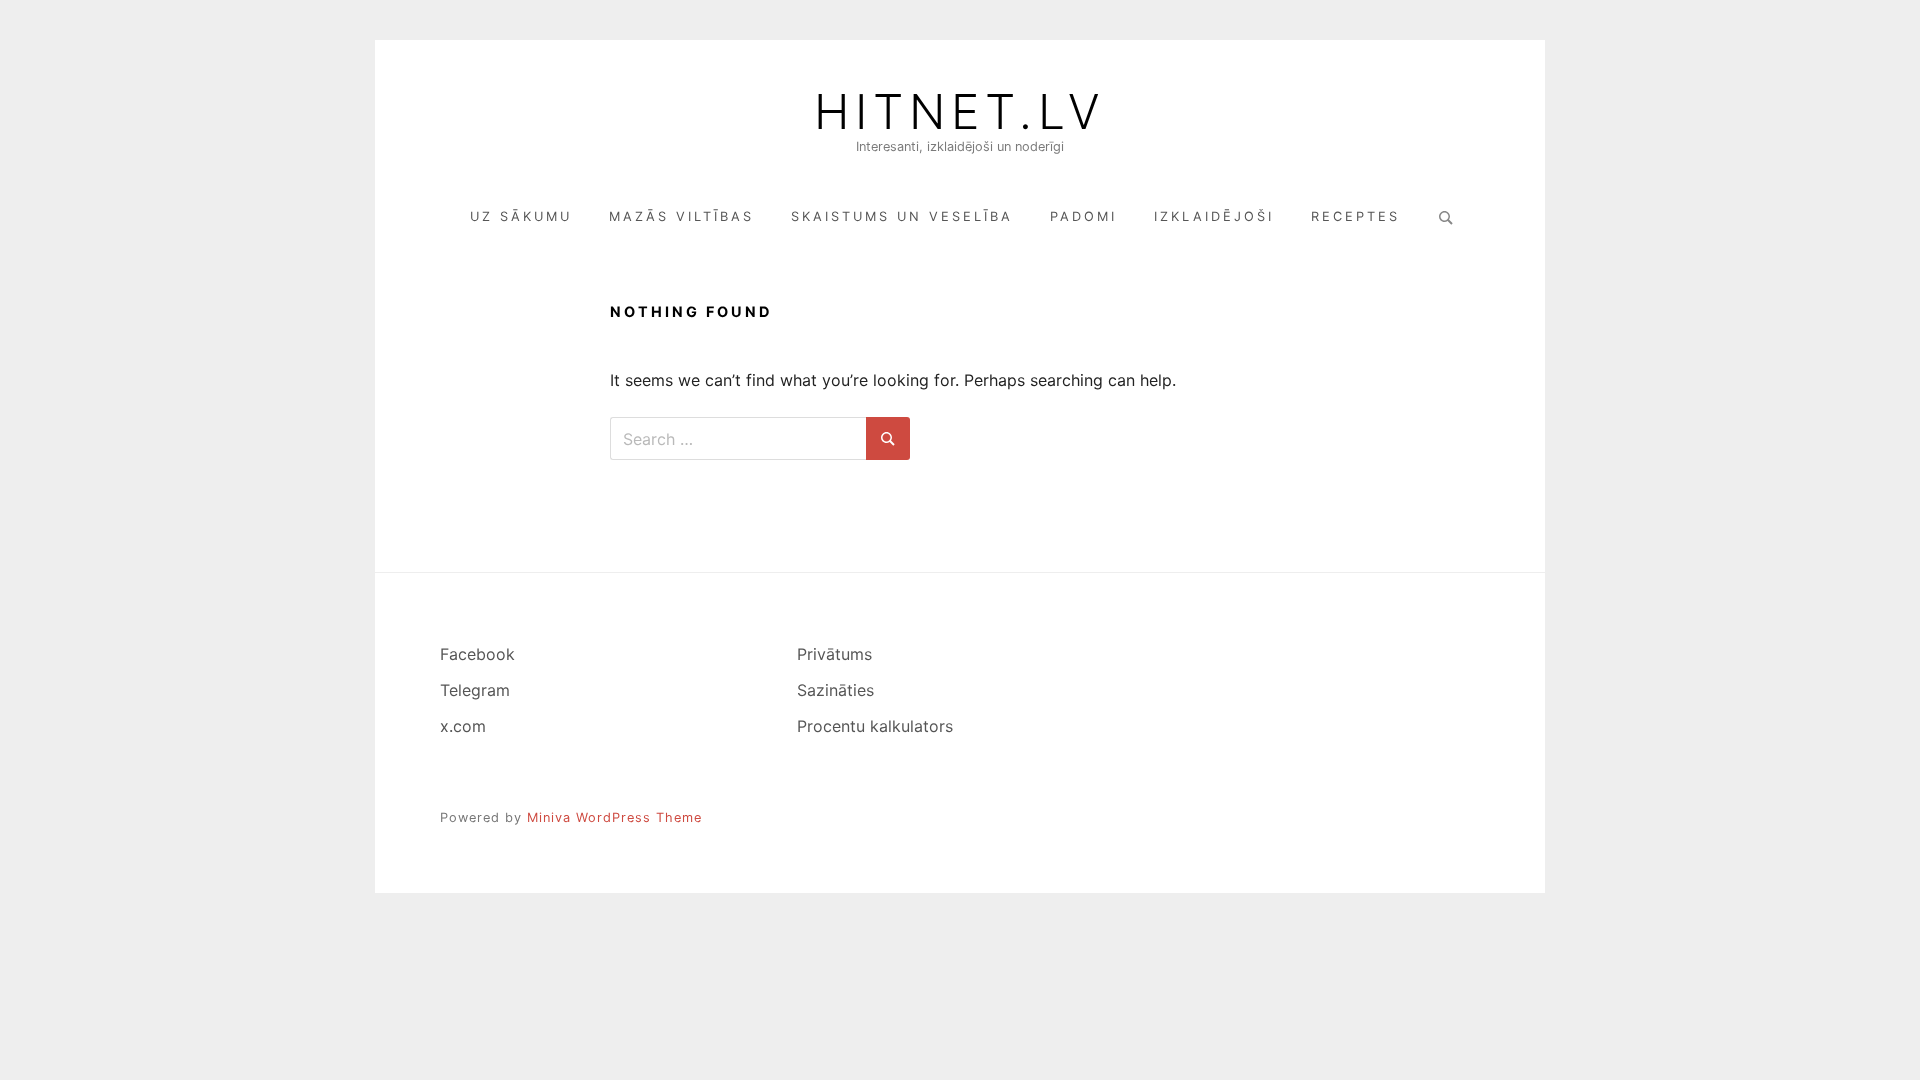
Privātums (834, 654)
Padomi (1083, 216)
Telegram (475, 690)
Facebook (477, 654)
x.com (463, 726)
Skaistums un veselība (902, 216)
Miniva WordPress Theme (614, 817)
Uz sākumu (521, 216)
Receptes (1355, 216)
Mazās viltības (681, 216)
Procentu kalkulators (875, 726)
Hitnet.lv (960, 112)
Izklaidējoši (1214, 216)
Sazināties (835, 690)
